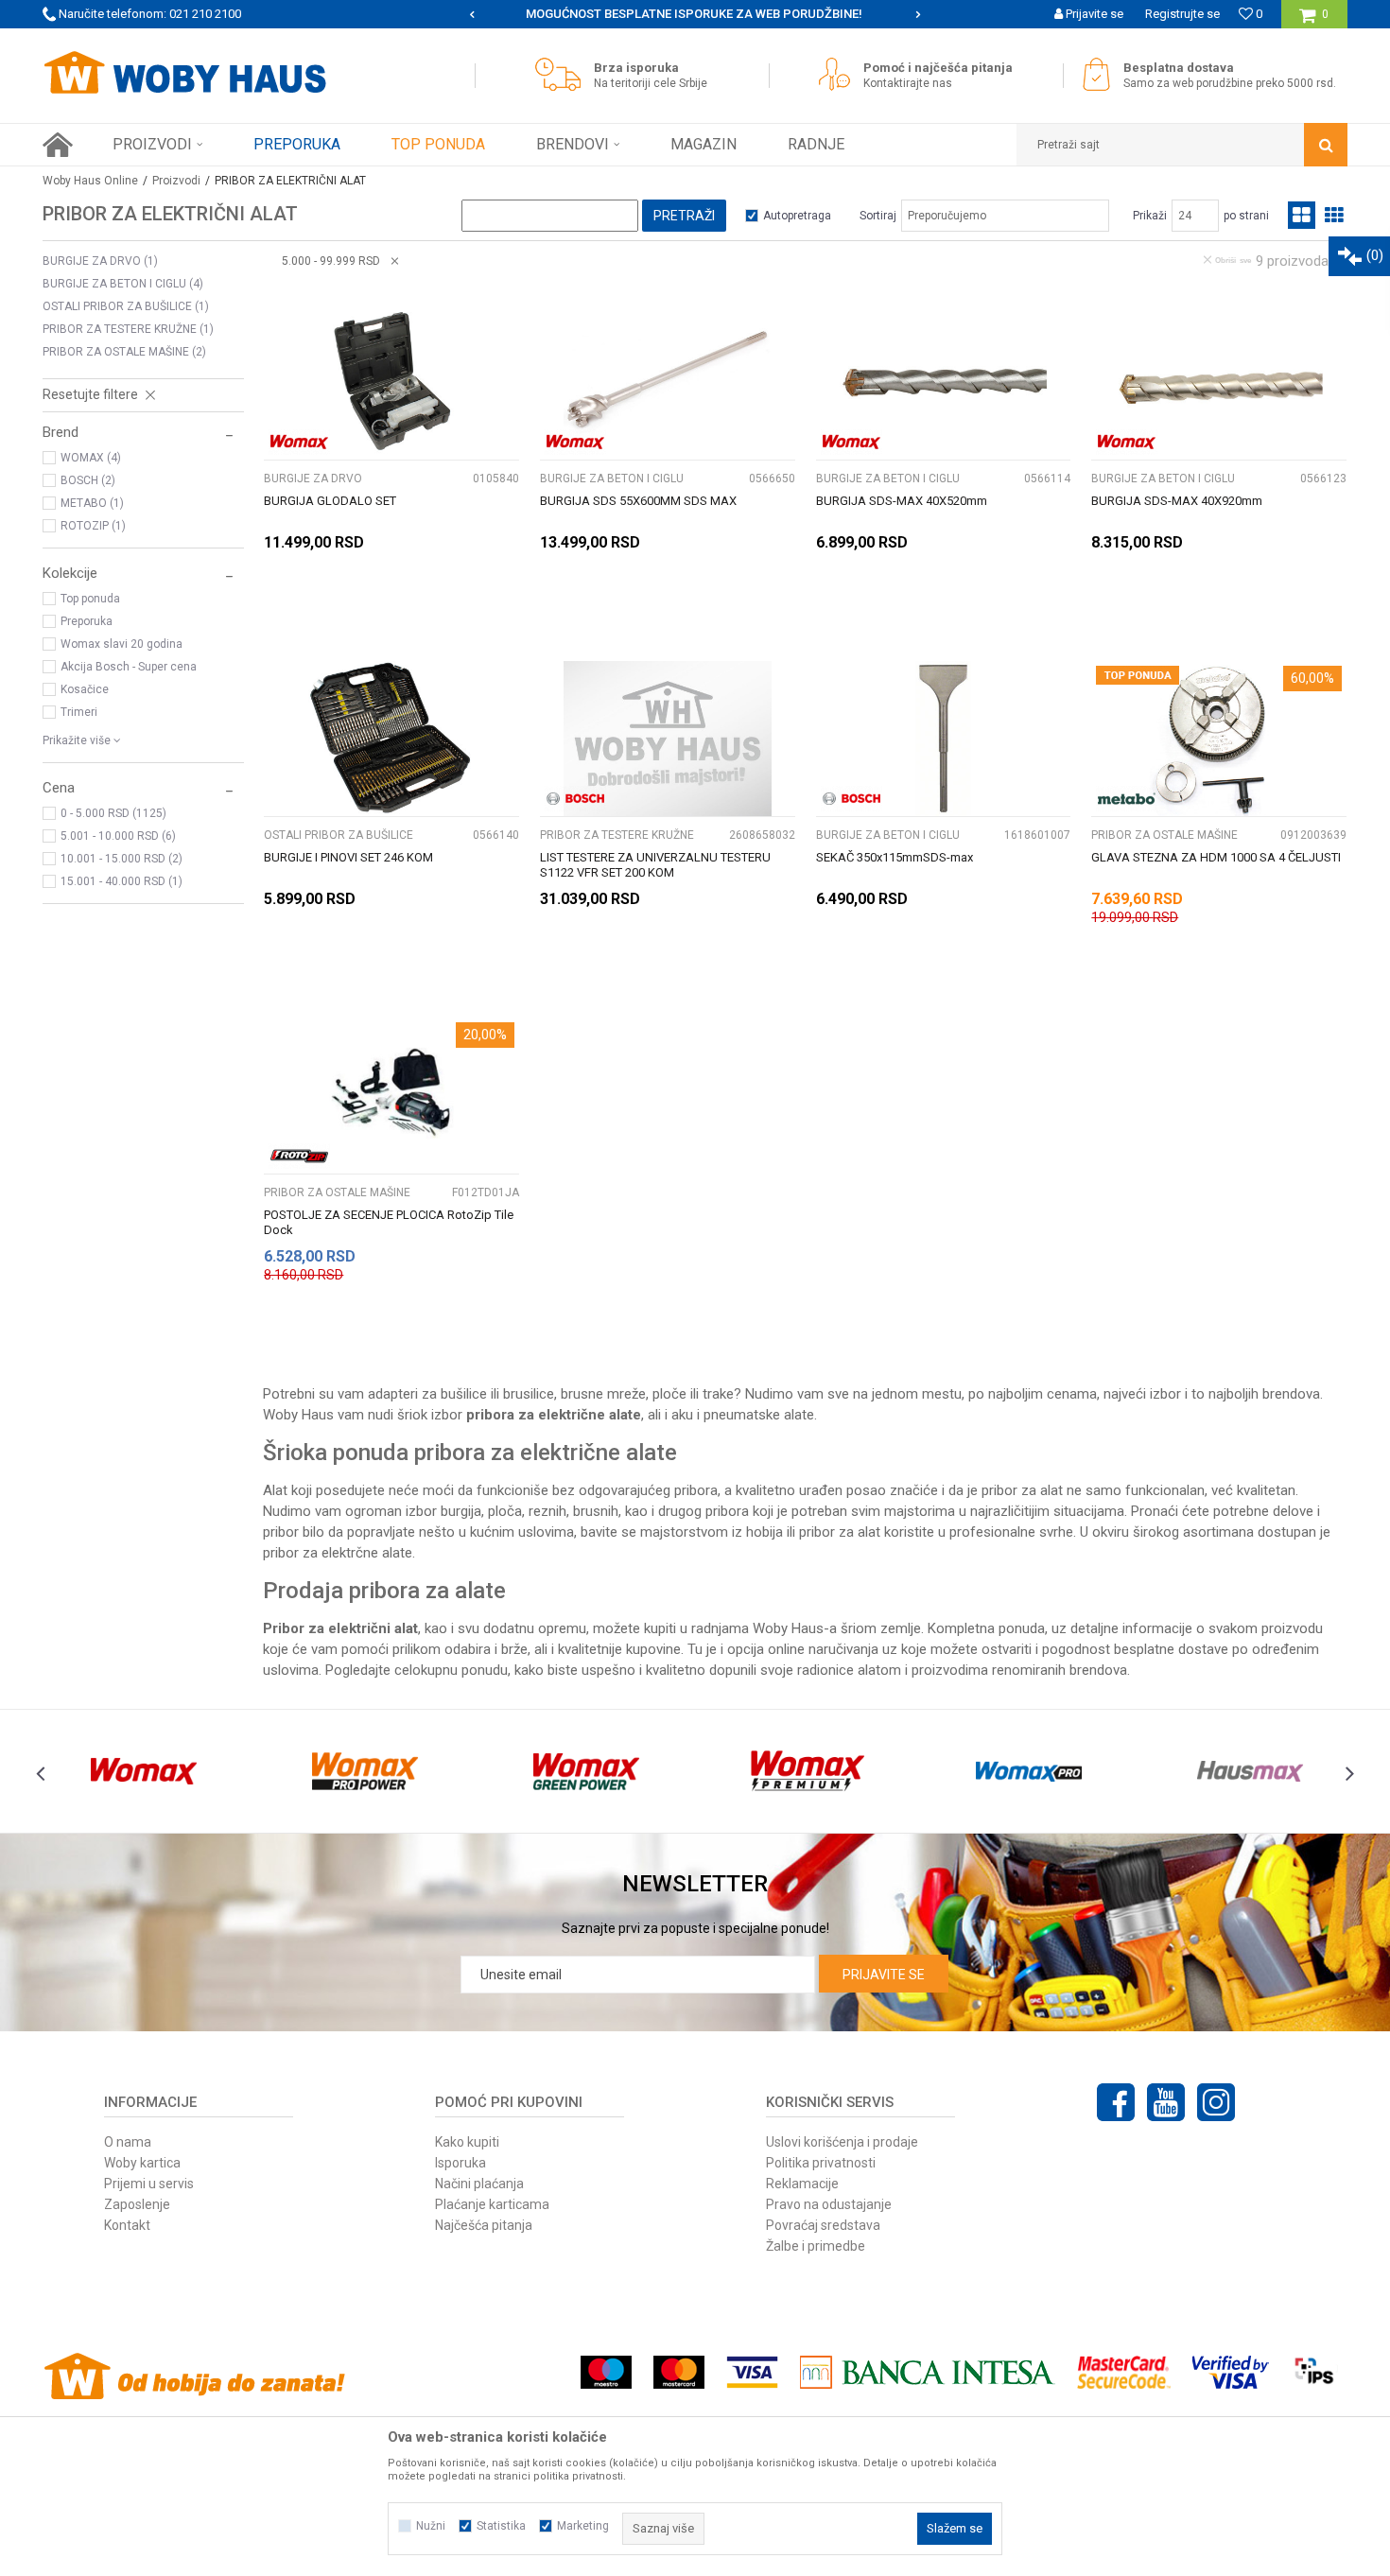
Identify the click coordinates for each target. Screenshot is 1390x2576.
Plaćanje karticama (492, 2204)
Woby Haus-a (795, 1628)
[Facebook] (1116, 2102)
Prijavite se (884, 1975)
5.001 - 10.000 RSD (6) (118, 836)
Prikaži (1150, 216)
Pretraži (684, 216)
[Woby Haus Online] (184, 73)
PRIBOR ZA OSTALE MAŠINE (124, 352)
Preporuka (87, 621)
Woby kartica (142, 2163)
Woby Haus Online (90, 181)
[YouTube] (1166, 2102)
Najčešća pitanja (484, 2225)
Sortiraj (878, 216)
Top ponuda (90, 599)
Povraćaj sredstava (823, 2225)
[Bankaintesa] (928, 2372)
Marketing (583, 2526)
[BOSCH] (575, 799)
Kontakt (127, 2225)
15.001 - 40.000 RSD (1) (122, 881)
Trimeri (79, 712)
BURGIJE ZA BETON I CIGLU (123, 284)
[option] (695, 14)
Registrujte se (1182, 14)
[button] (1182, 145)
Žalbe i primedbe (816, 2246)
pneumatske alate (759, 1415)
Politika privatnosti (821, 2163)
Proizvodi (176, 181)
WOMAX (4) (91, 458)
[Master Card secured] (1123, 2372)
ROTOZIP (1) (93, 526)
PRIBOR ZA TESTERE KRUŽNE (128, 329)
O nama (128, 2142)
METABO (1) (92, 503)
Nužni (431, 2526)
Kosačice (85, 689)
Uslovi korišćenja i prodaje (842, 2142)
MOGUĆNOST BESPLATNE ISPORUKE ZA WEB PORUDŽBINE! (694, 14)
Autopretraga (797, 216)
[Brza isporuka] (563, 74)
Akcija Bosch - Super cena (129, 667)
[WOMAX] (299, 442)
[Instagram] (1216, 2102)
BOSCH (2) (88, 480)
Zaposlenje (137, 2204)
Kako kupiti (467, 2142)
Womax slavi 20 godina (122, 644)
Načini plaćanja (479, 2184)
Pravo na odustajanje (829, 2204)
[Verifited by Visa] (1231, 2372)
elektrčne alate (367, 1553)
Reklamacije (802, 2184)
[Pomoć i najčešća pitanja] (839, 74)
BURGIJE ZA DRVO (100, 261)
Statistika (501, 2526)
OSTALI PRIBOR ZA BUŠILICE (126, 306)
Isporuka (460, 2163)
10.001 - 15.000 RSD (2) (122, 859)
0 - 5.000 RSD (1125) (113, 813)
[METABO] (1127, 799)
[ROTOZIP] (299, 1156)
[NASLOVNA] (58, 145)
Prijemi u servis (149, 2184)
